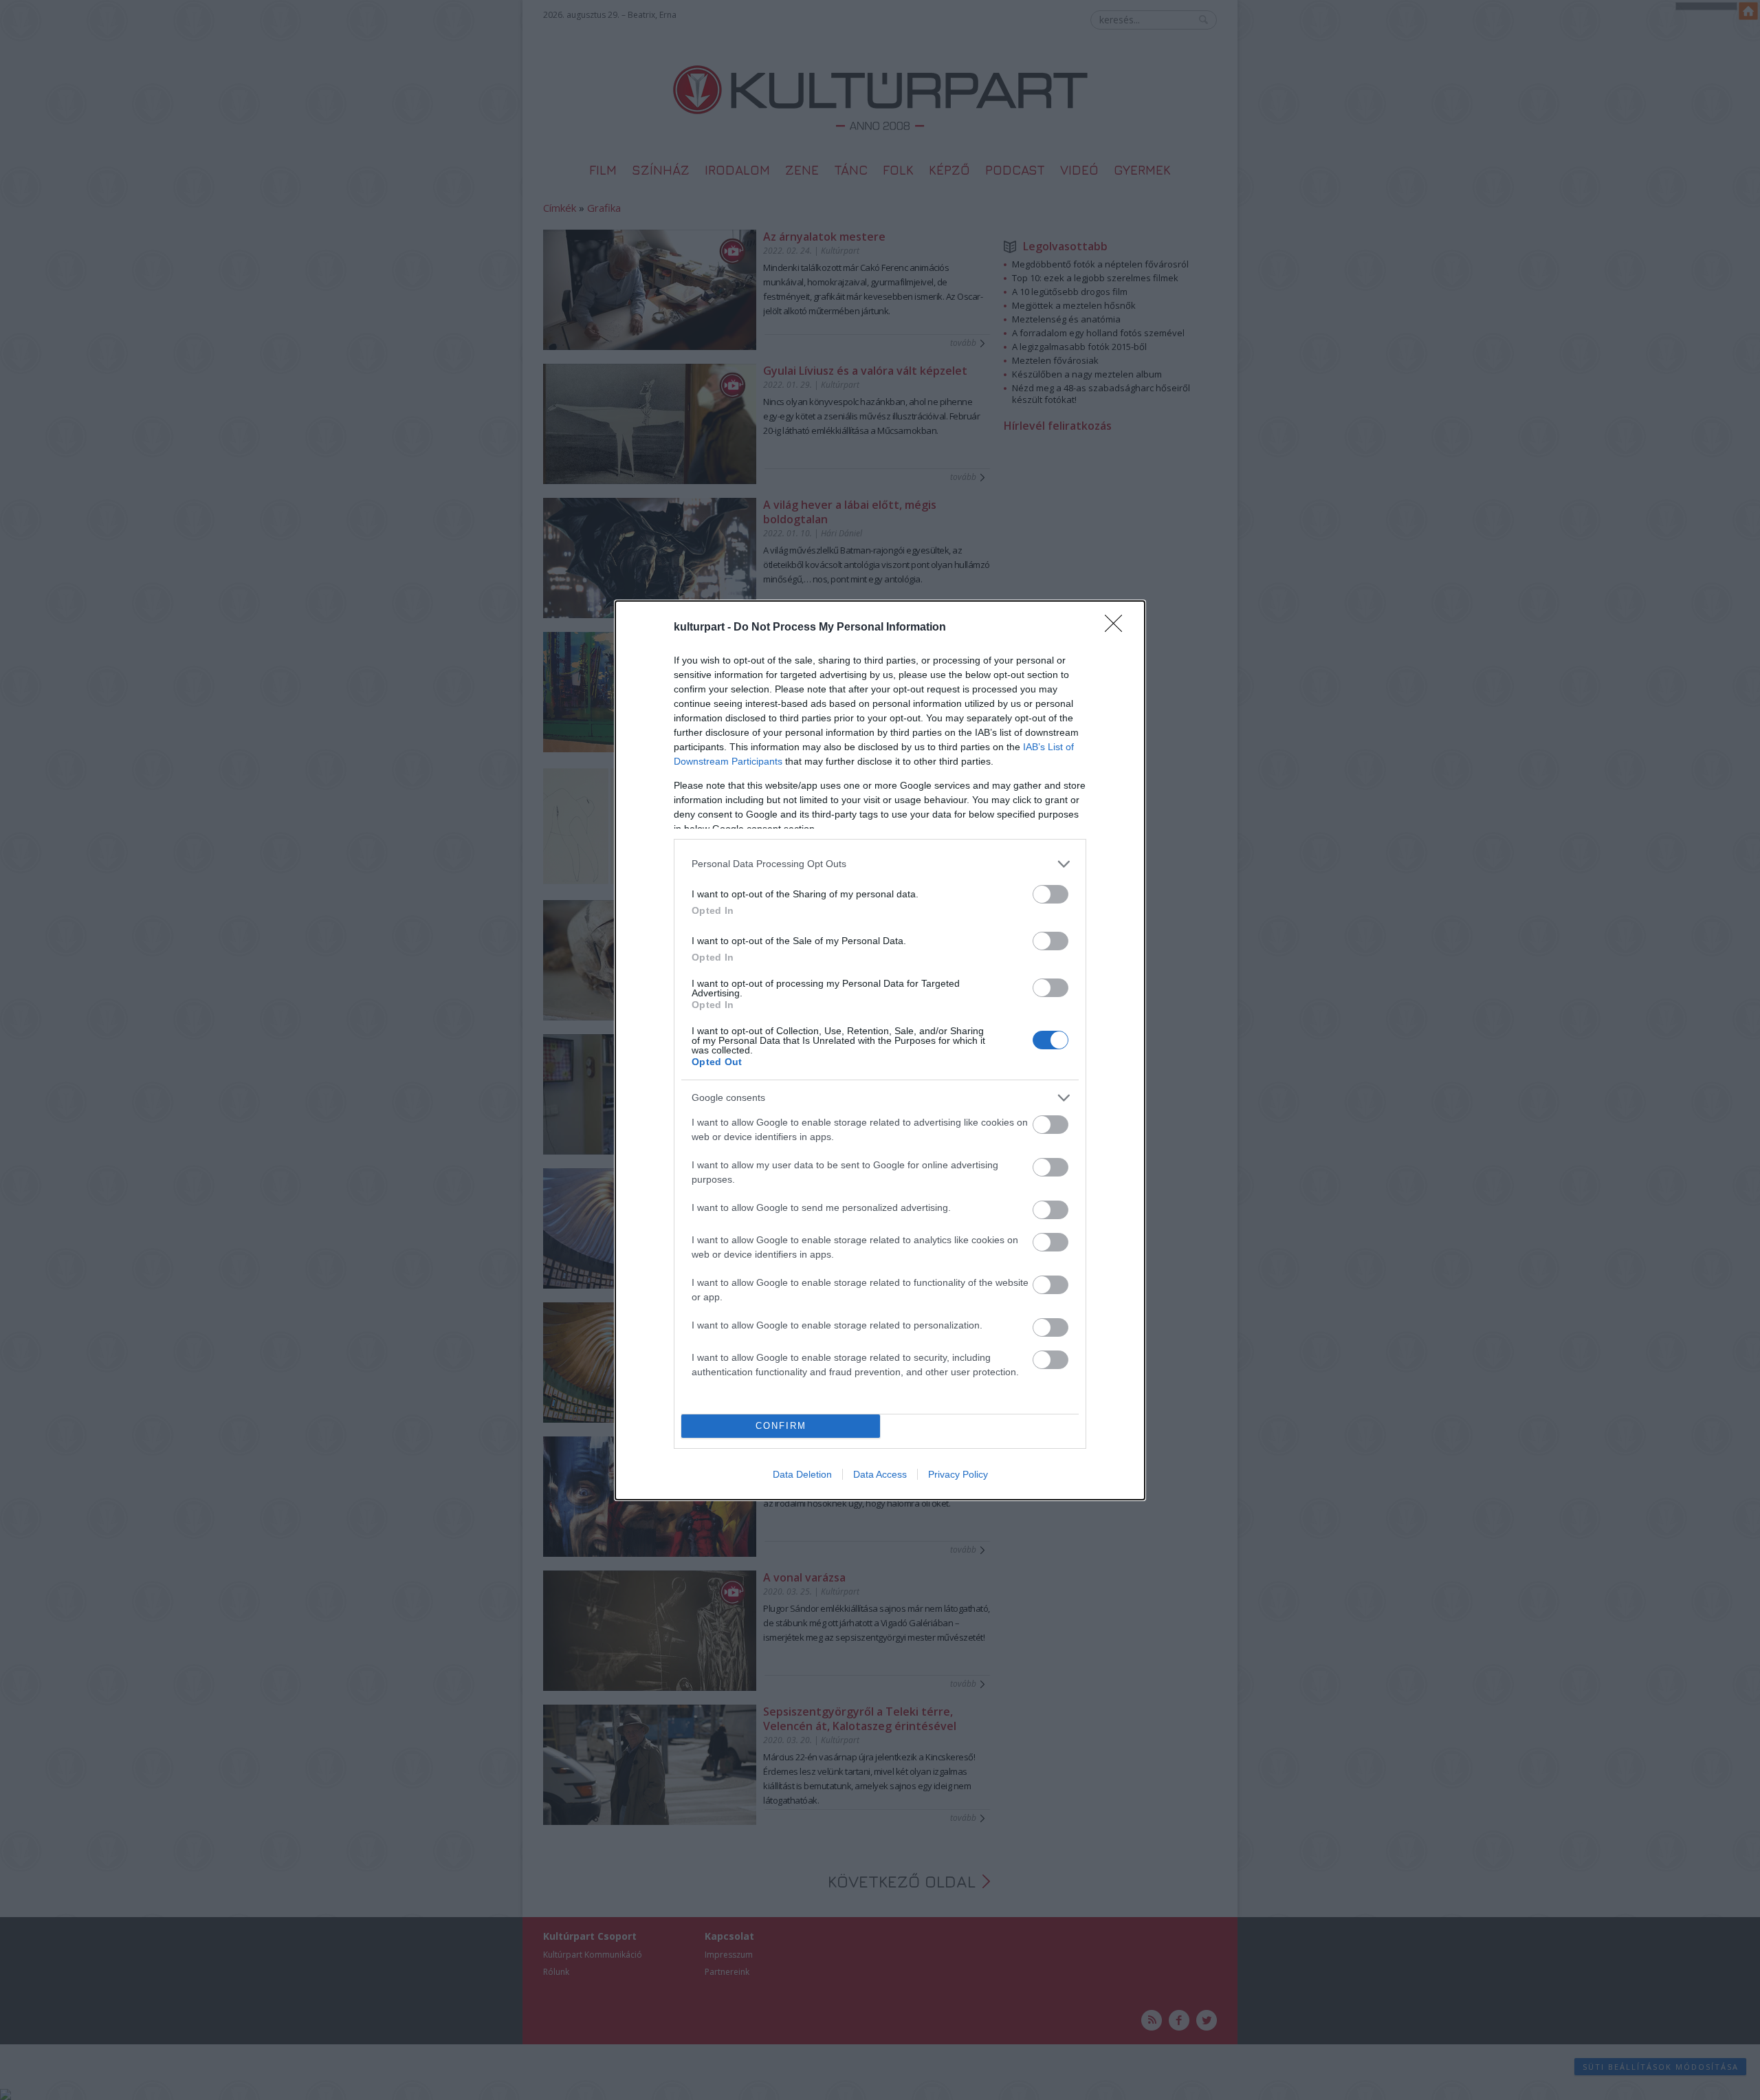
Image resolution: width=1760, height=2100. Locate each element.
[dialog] (880, 1050)
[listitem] (880, 864)
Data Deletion (802, 1474)
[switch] (1050, 894)
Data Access (880, 1474)
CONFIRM (781, 1426)
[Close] (1118, 628)
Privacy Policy (958, 1474)
